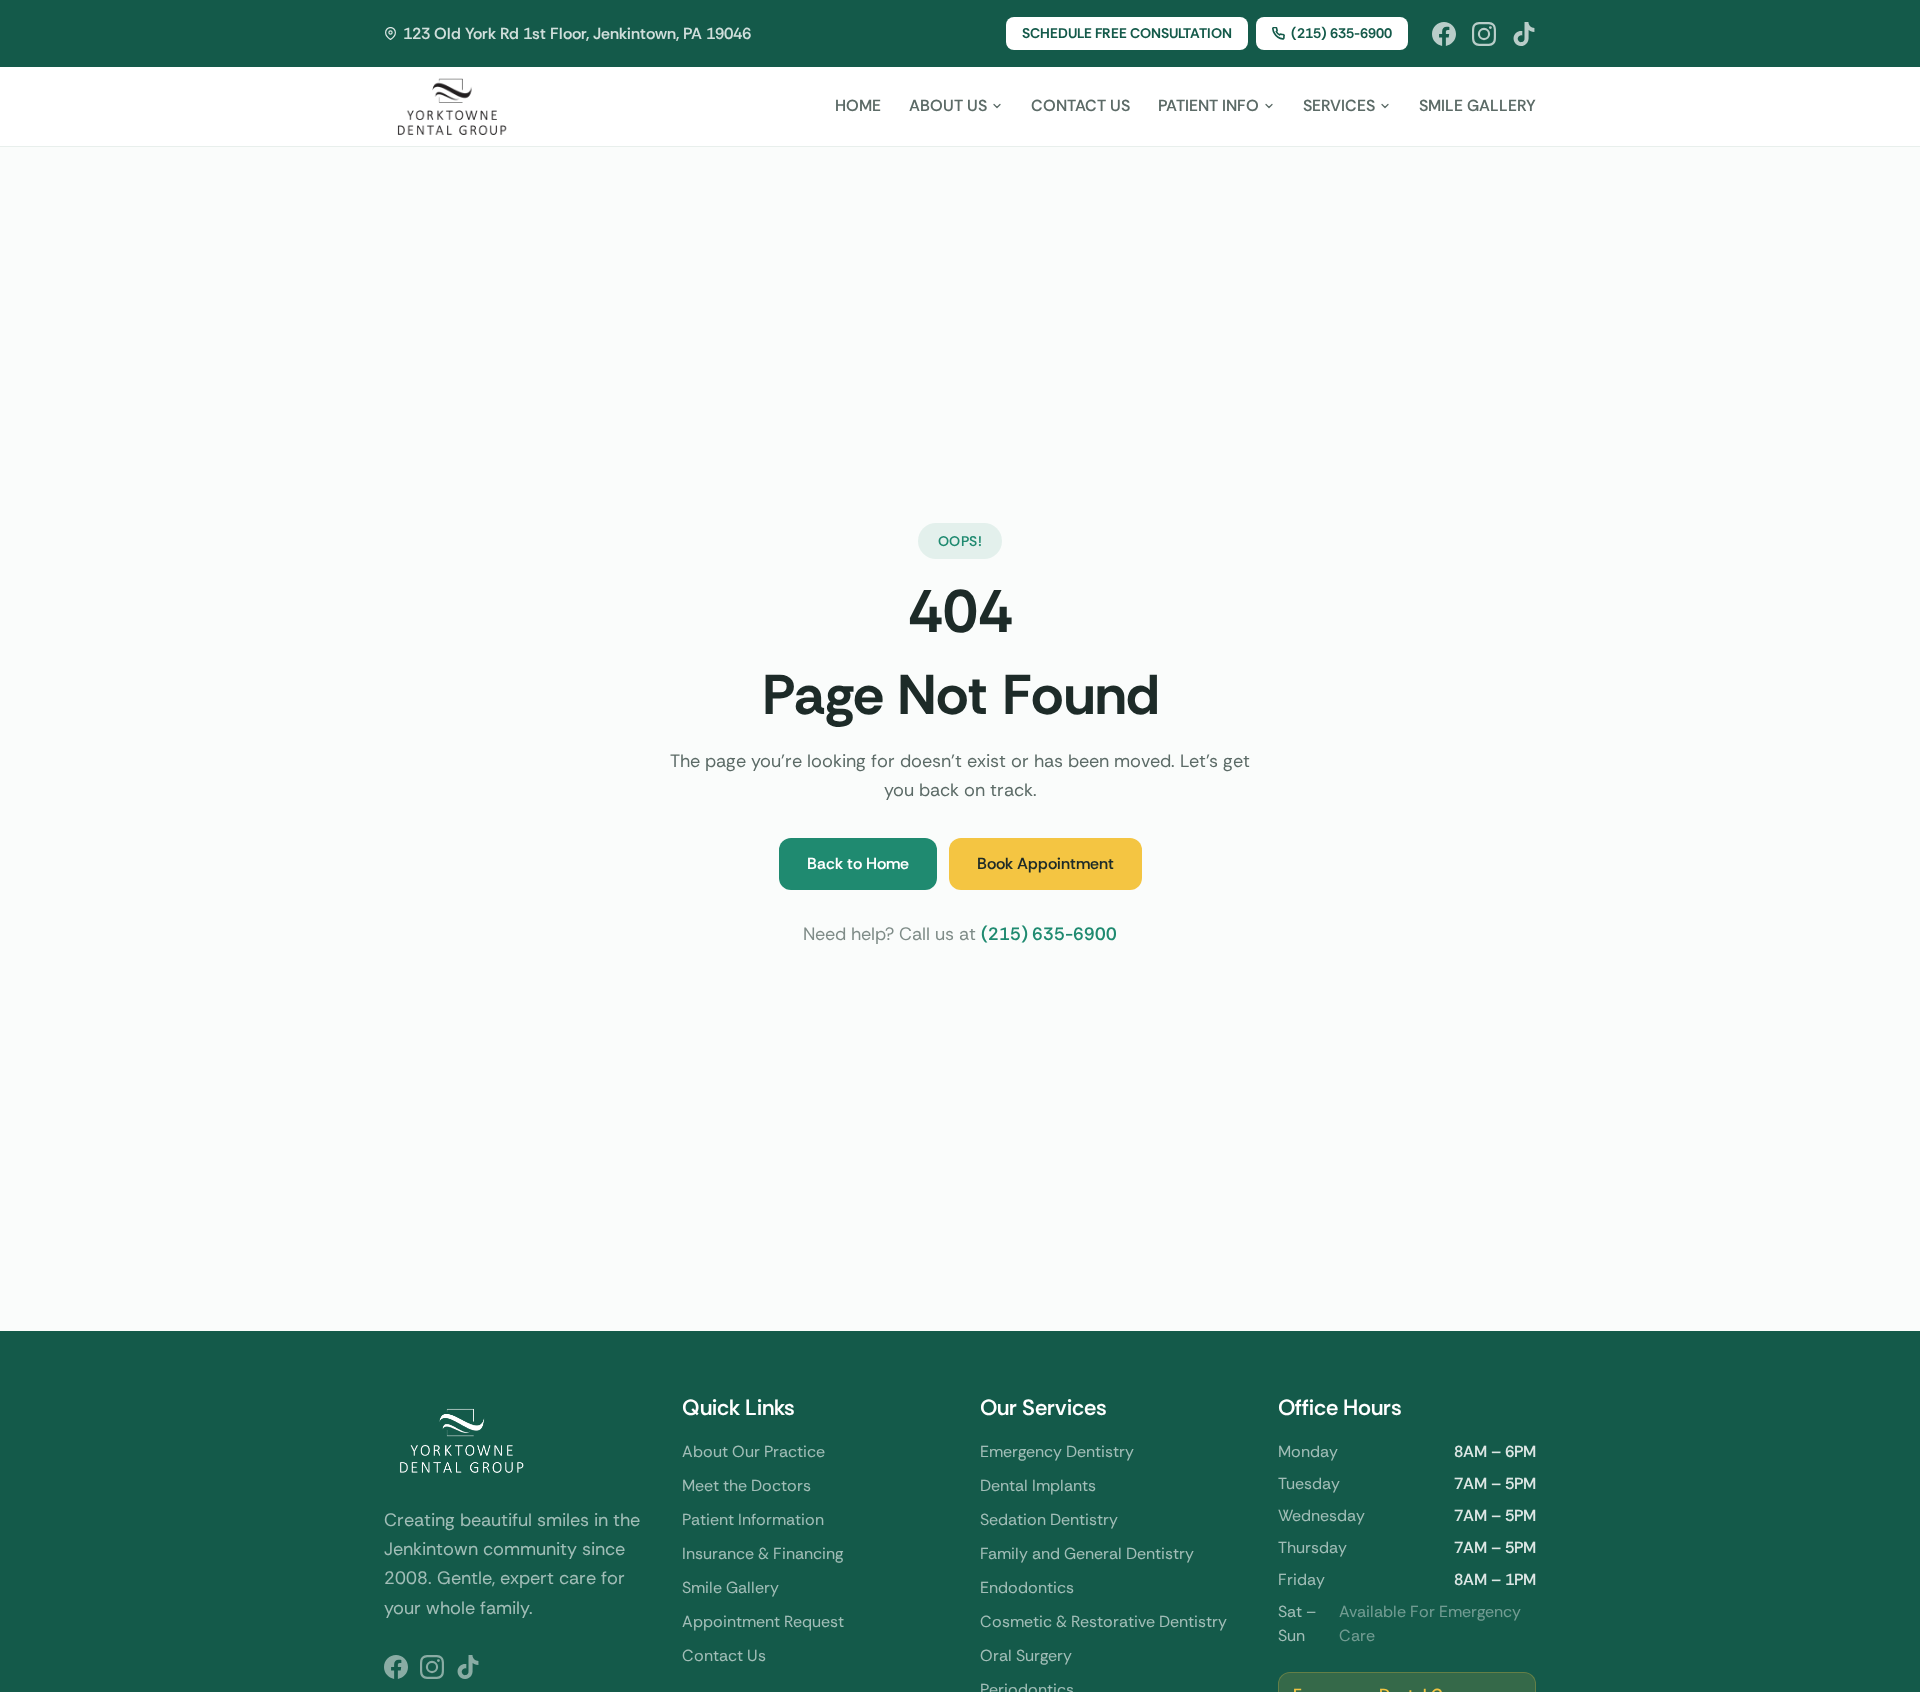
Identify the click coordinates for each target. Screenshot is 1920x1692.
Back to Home (858, 863)
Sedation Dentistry (1049, 1519)
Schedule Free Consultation (1127, 33)
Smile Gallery (1477, 105)
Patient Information (753, 1519)
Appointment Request (763, 1621)
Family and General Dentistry (1087, 1553)
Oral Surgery (1026, 1655)
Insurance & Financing (762, 1553)
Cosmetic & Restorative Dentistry (1103, 1621)
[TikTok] (1524, 34)
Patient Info (1208, 105)
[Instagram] (1484, 34)
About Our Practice (753, 1451)
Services (1339, 105)
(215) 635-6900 (1341, 33)
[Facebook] (1444, 34)
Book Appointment (1045, 863)
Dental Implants (1038, 1485)
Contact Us (1080, 105)
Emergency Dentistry (1057, 1451)
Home (858, 105)
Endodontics (1027, 1587)
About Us (948, 105)
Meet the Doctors (746, 1485)
